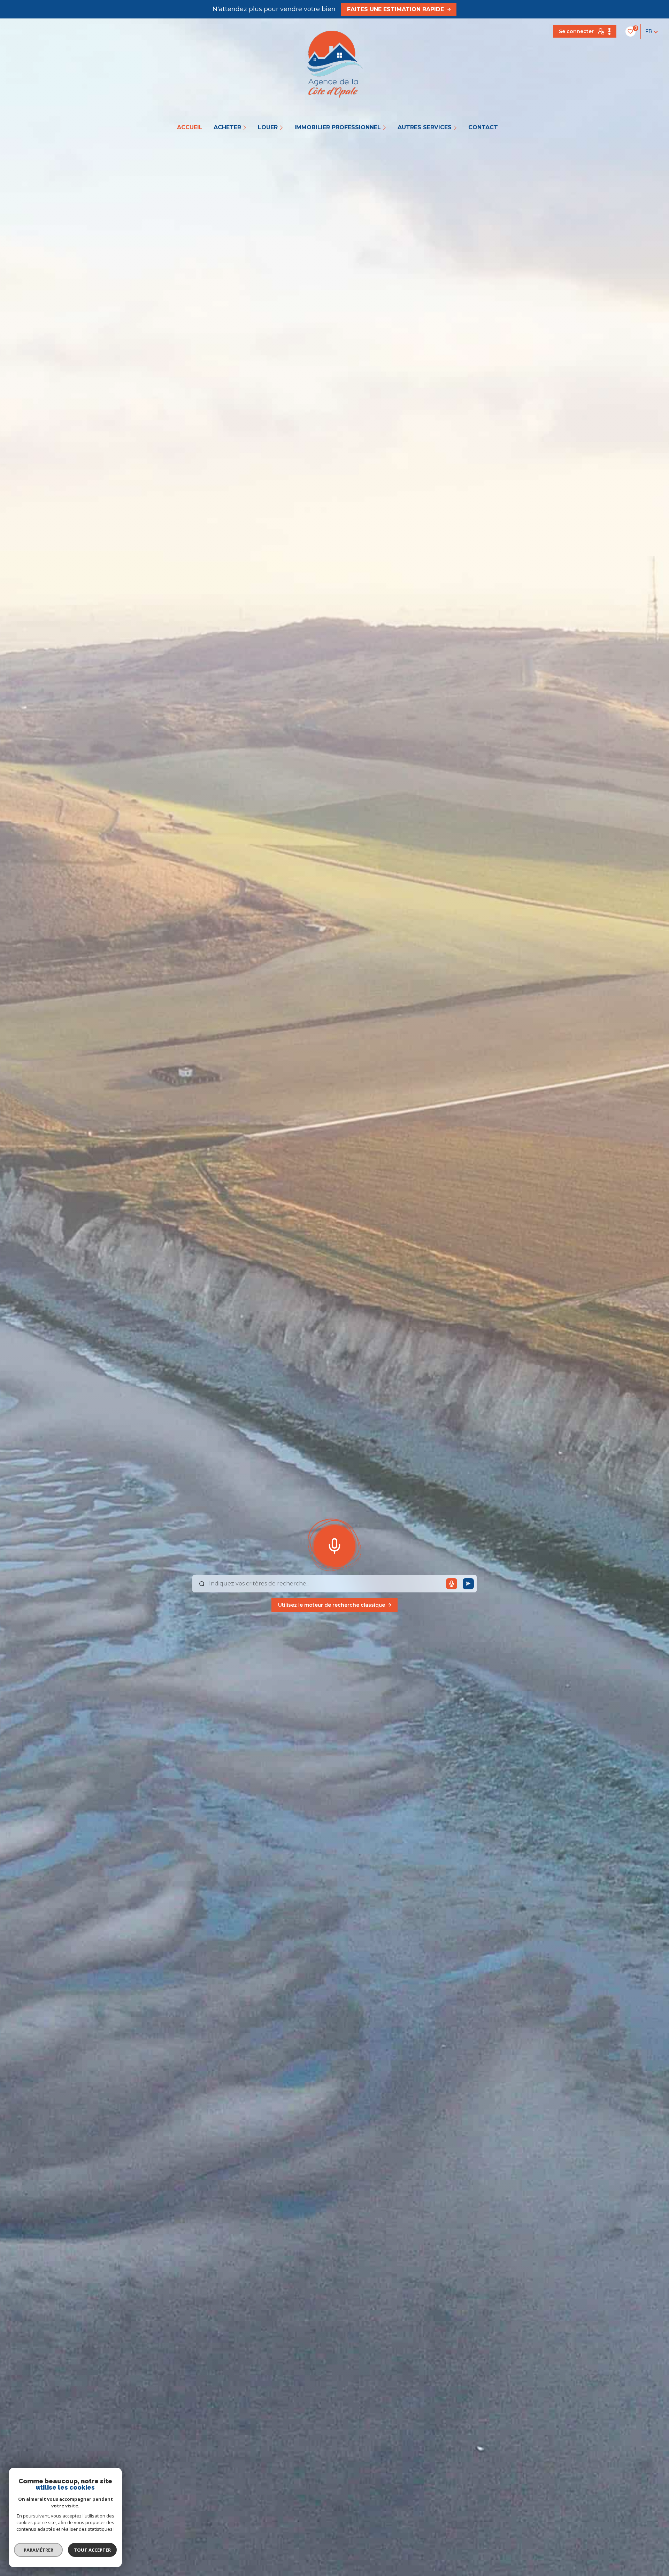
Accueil (190, 127)
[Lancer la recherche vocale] (334, 1544)
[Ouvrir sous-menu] (245, 127)
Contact (483, 127)
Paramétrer (39, 2550)
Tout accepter (92, 2550)
